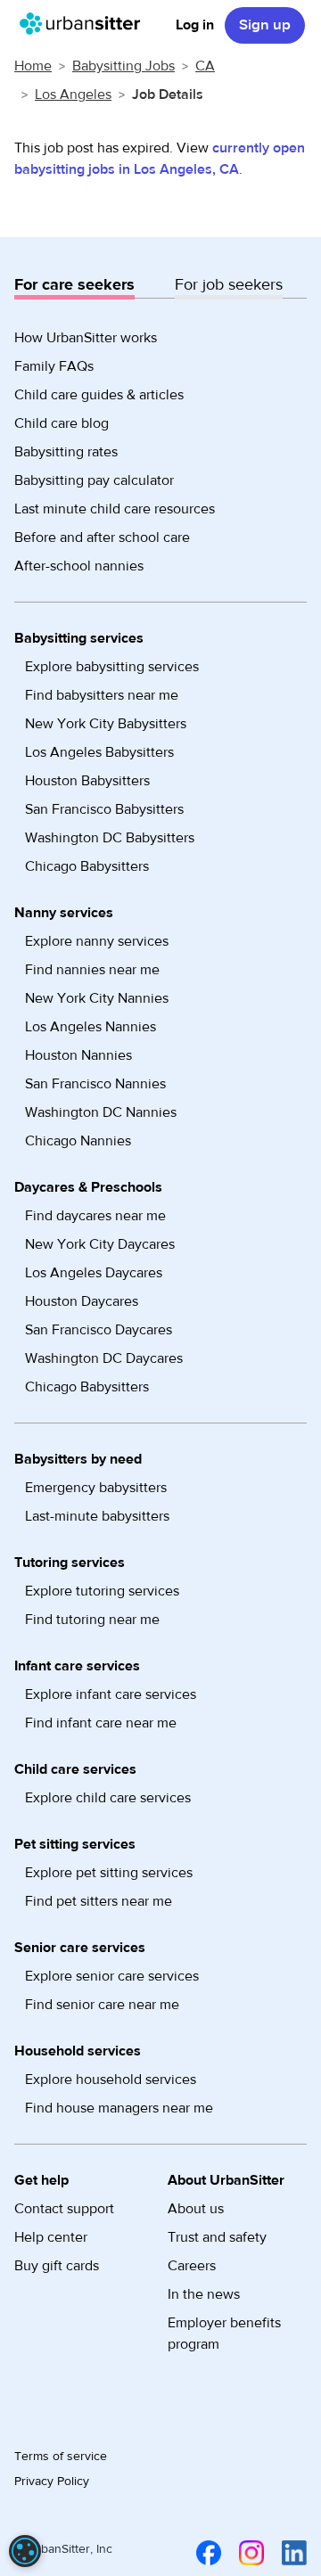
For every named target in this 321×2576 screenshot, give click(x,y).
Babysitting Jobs (123, 66)
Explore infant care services (111, 1694)
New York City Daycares (100, 1244)
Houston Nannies (78, 1055)
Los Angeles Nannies (91, 1027)
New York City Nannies (97, 998)
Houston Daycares (82, 1301)
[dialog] (25, 2551)
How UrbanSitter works (86, 338)
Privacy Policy (52, 2482)
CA (205, 66)
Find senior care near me (102, 2005)
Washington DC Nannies (101, 1112)
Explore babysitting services (112, 667)
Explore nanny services (97, 941)
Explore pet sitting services (109, 1873)
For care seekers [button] (74, 285)
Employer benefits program (224, 2334)
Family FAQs (54, 366)
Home (33, 66)
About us (196, 2209)
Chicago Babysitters (87, 866)
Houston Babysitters (87, 781)
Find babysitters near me (102, 695)
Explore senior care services (112, 1976)
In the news (204, 2294)
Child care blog (62, 423)
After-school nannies (79, 566)
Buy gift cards (57, 2266)
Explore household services (111, 2080)
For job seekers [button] (229, 285)
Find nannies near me (92, 970)
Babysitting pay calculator (94, 480)
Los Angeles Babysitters (99, 752)
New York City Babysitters (106, 724)
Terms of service (61, 2457)
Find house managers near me (119, 2108)
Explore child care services (108, 1798)
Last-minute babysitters (97, 1516)
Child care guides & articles (99, 395)
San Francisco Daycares (99, 1330)
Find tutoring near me (92, 1620)
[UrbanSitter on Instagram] (248, 2553)
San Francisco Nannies (95, 1084)
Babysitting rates (66, 452)
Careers (192, 2266)
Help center (51, 2237)
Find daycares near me (95, 1216)
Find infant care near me (101, 1723)
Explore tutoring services (102, 1591)
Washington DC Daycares (104, 1358)
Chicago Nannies (78, 1141)
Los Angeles (73, 94)
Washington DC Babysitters (110, 838)
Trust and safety (217, 2237)
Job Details (168, 94)
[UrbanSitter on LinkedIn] (291, 2553)
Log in (195, 25)
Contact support (64, 2209)
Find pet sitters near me (99, 1901)
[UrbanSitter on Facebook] (205, 2553)
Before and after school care (102, 537)
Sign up (265, 25)
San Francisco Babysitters (104, 809)
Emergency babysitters (96, 1488)
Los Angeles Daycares (94, 1273)
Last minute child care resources (115, 509)
